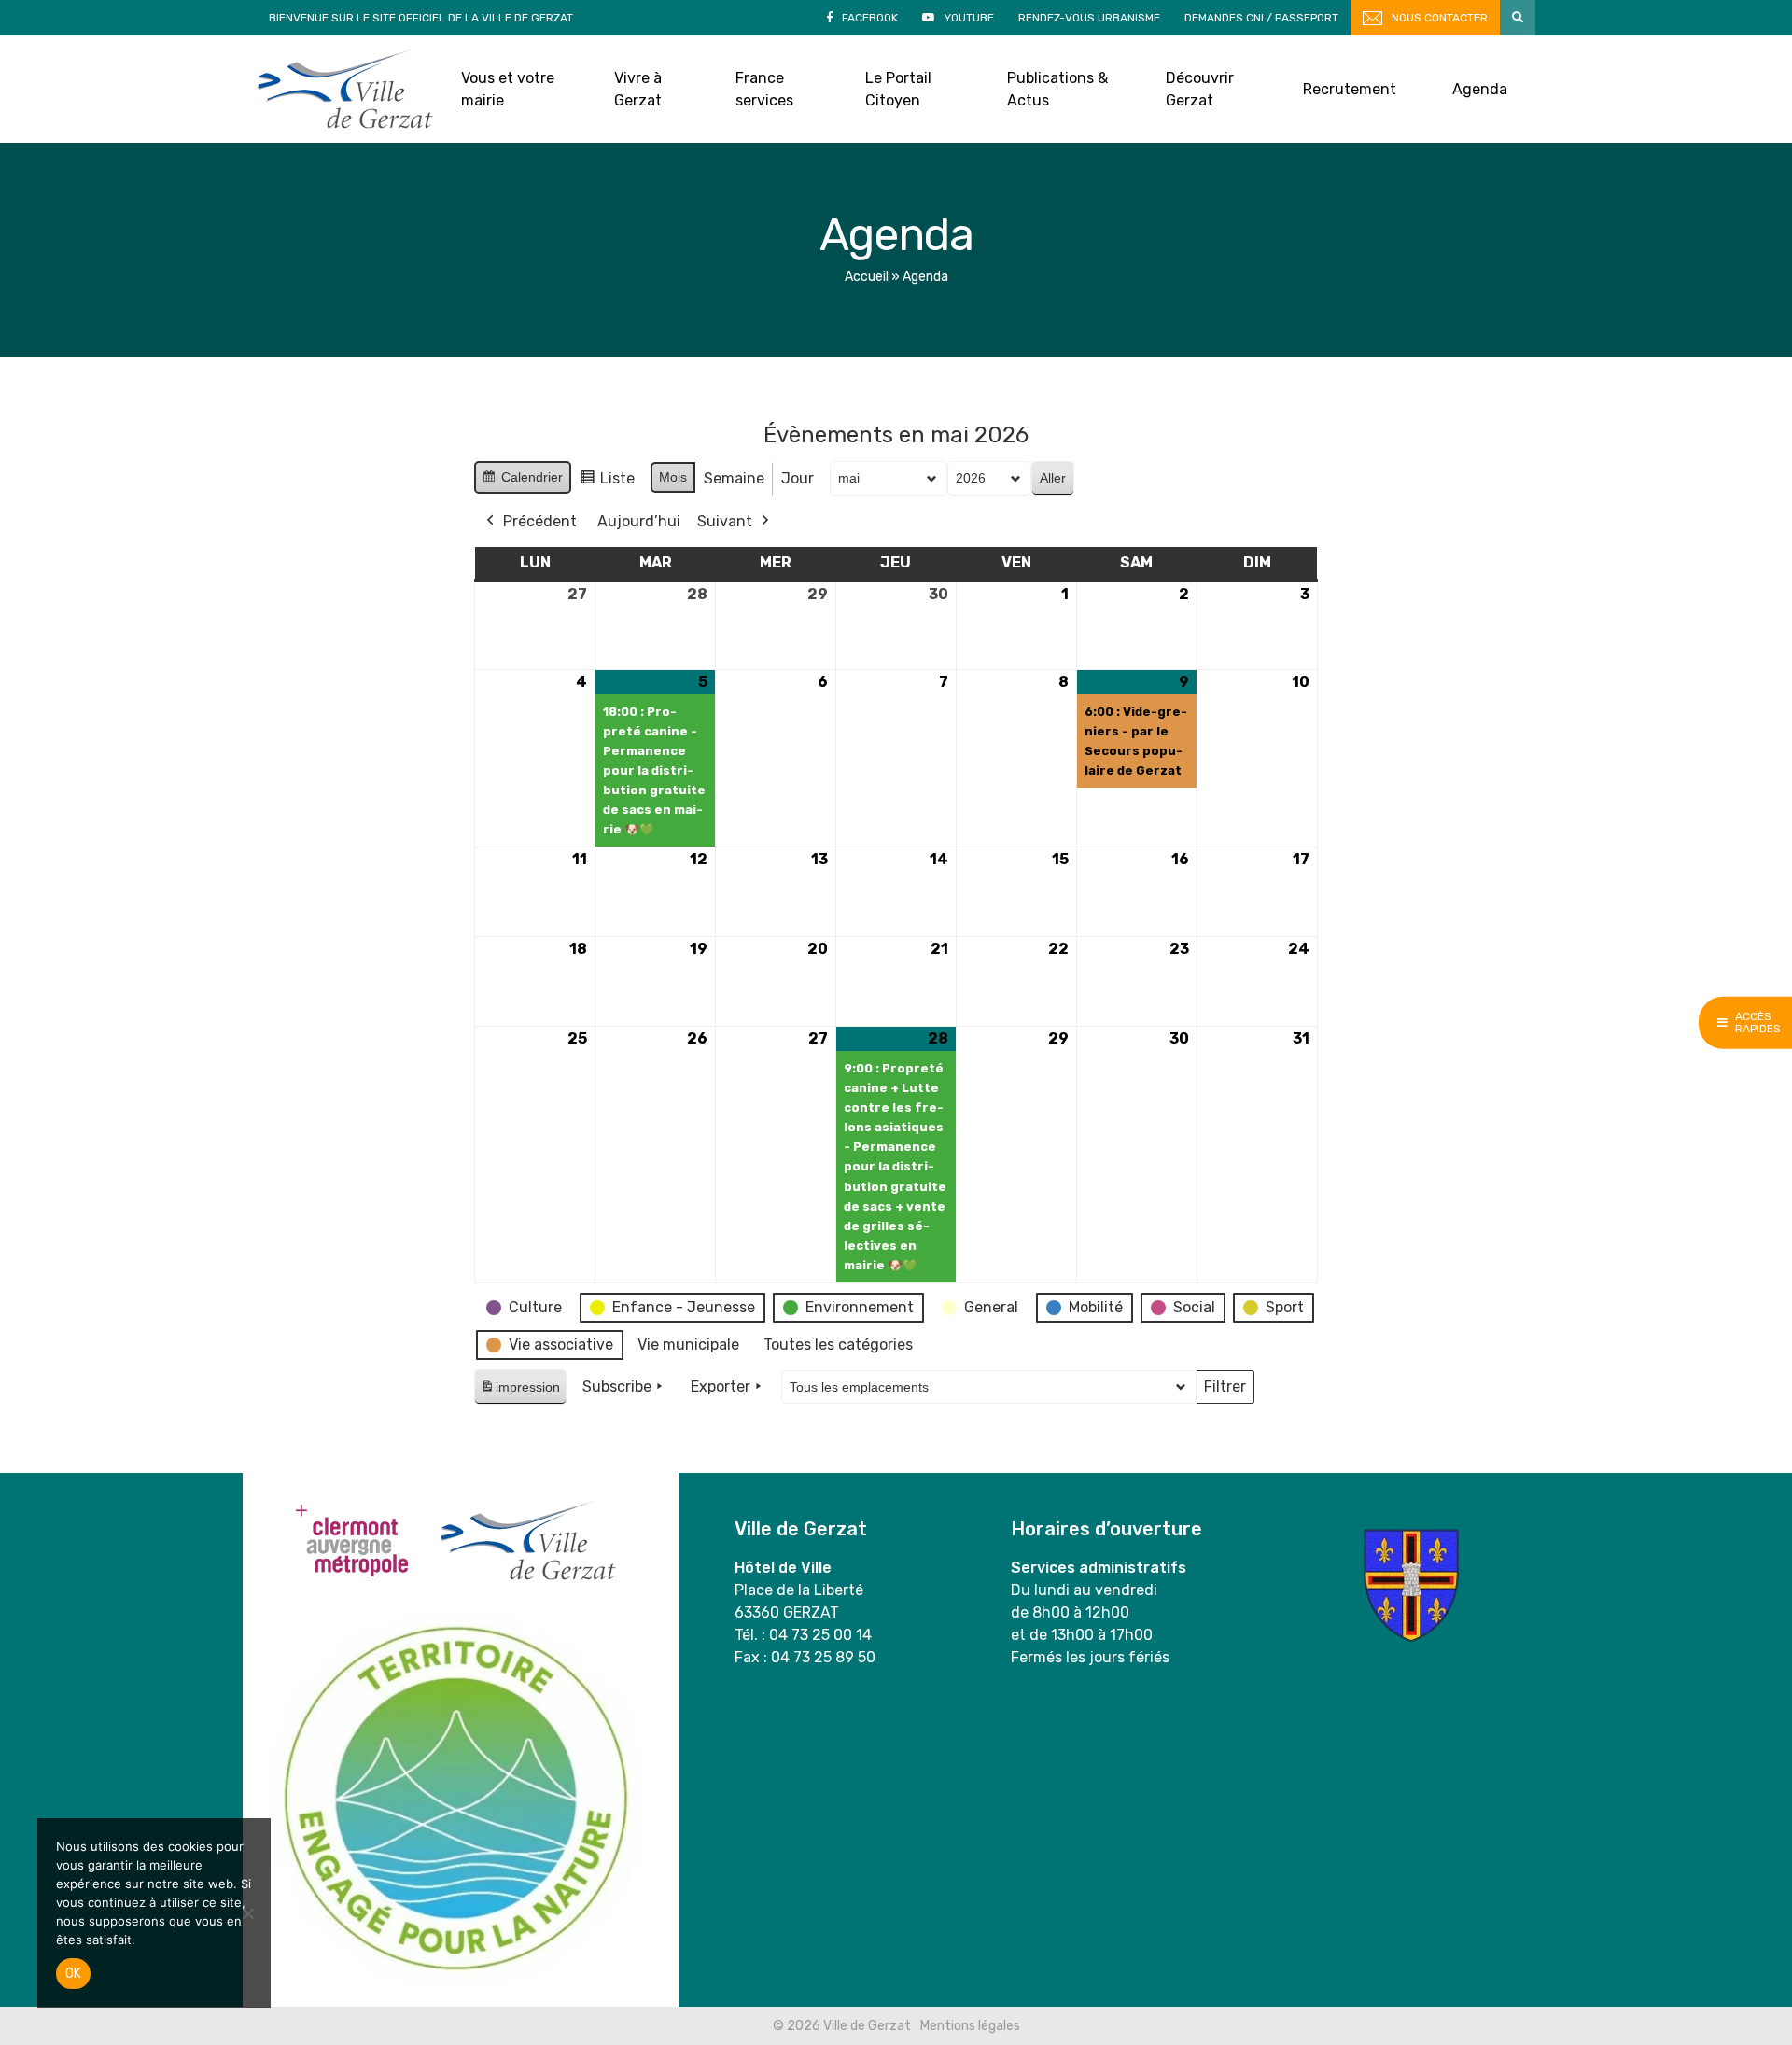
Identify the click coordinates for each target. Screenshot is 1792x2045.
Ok (73, 1974)
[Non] (247, 1913)
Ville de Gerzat (345, 89)
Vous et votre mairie (508, 89)
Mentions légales (970, 2026)
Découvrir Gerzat (1200, 89)
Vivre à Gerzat (638, 89)
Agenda (1480, 89)
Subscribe (617, 1387)
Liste (607, 483)
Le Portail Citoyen (898, 89)
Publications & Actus (1057, 89)
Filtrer (1225, 1391)
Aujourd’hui (639, 521)
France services (764, 89)
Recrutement (1350, 89)
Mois (673, 477)
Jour (798, 478)
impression (520, 1392)
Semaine (734, 478)
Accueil (867, 277)
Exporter (721, 1387)
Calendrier (522, 482)
